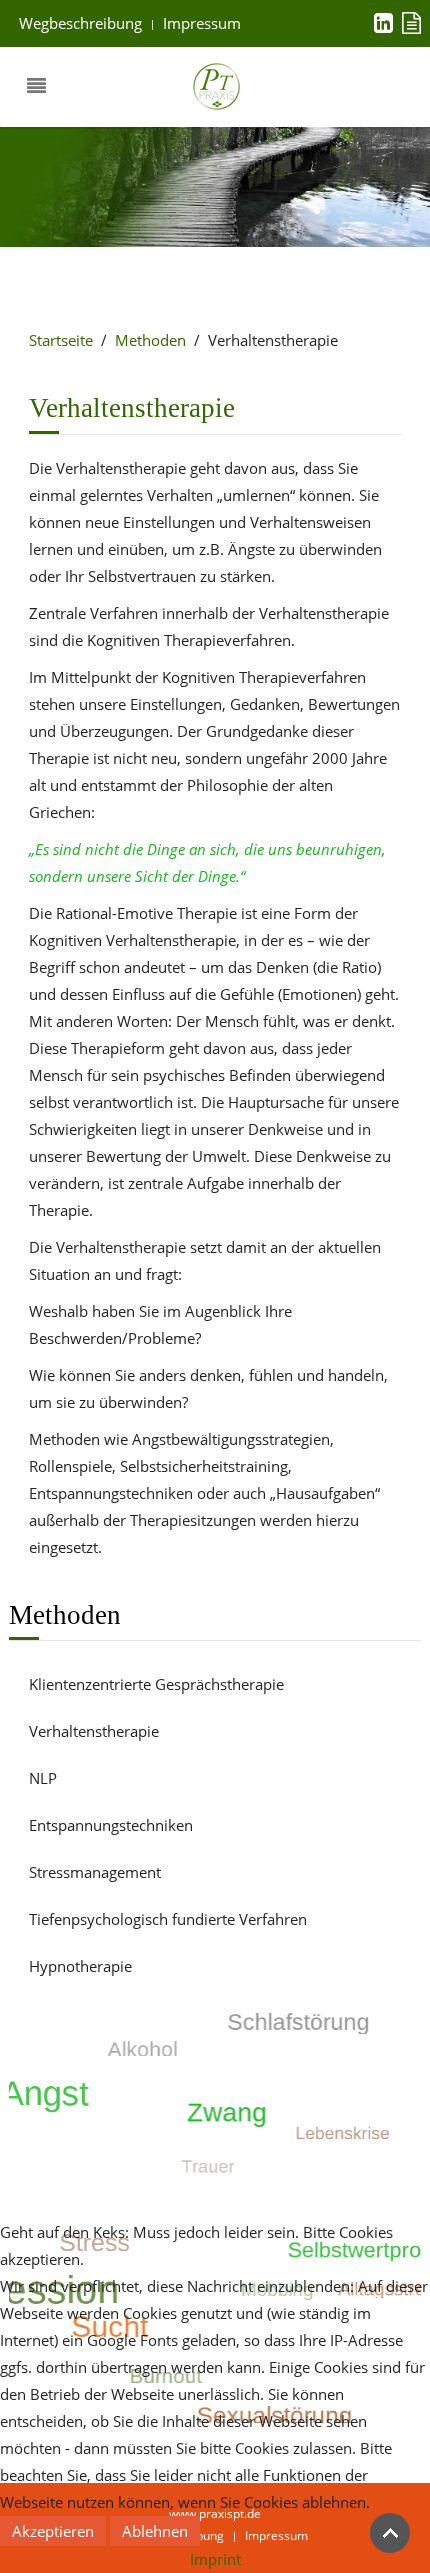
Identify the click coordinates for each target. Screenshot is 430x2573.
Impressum (202, 23)
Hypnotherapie (80, 1966)
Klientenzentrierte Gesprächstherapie (156, 1684)
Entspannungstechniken (111, 1825)
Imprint (215, 2559)
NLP (43, 1778)
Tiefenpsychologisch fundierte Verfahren (168, 1919)
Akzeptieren (53, 2531)
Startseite (61, 340)
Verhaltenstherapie (94, 1731)
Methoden (150, 340)
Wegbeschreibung (80, 23)
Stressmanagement (95, 1872)
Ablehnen (155, 2531)
